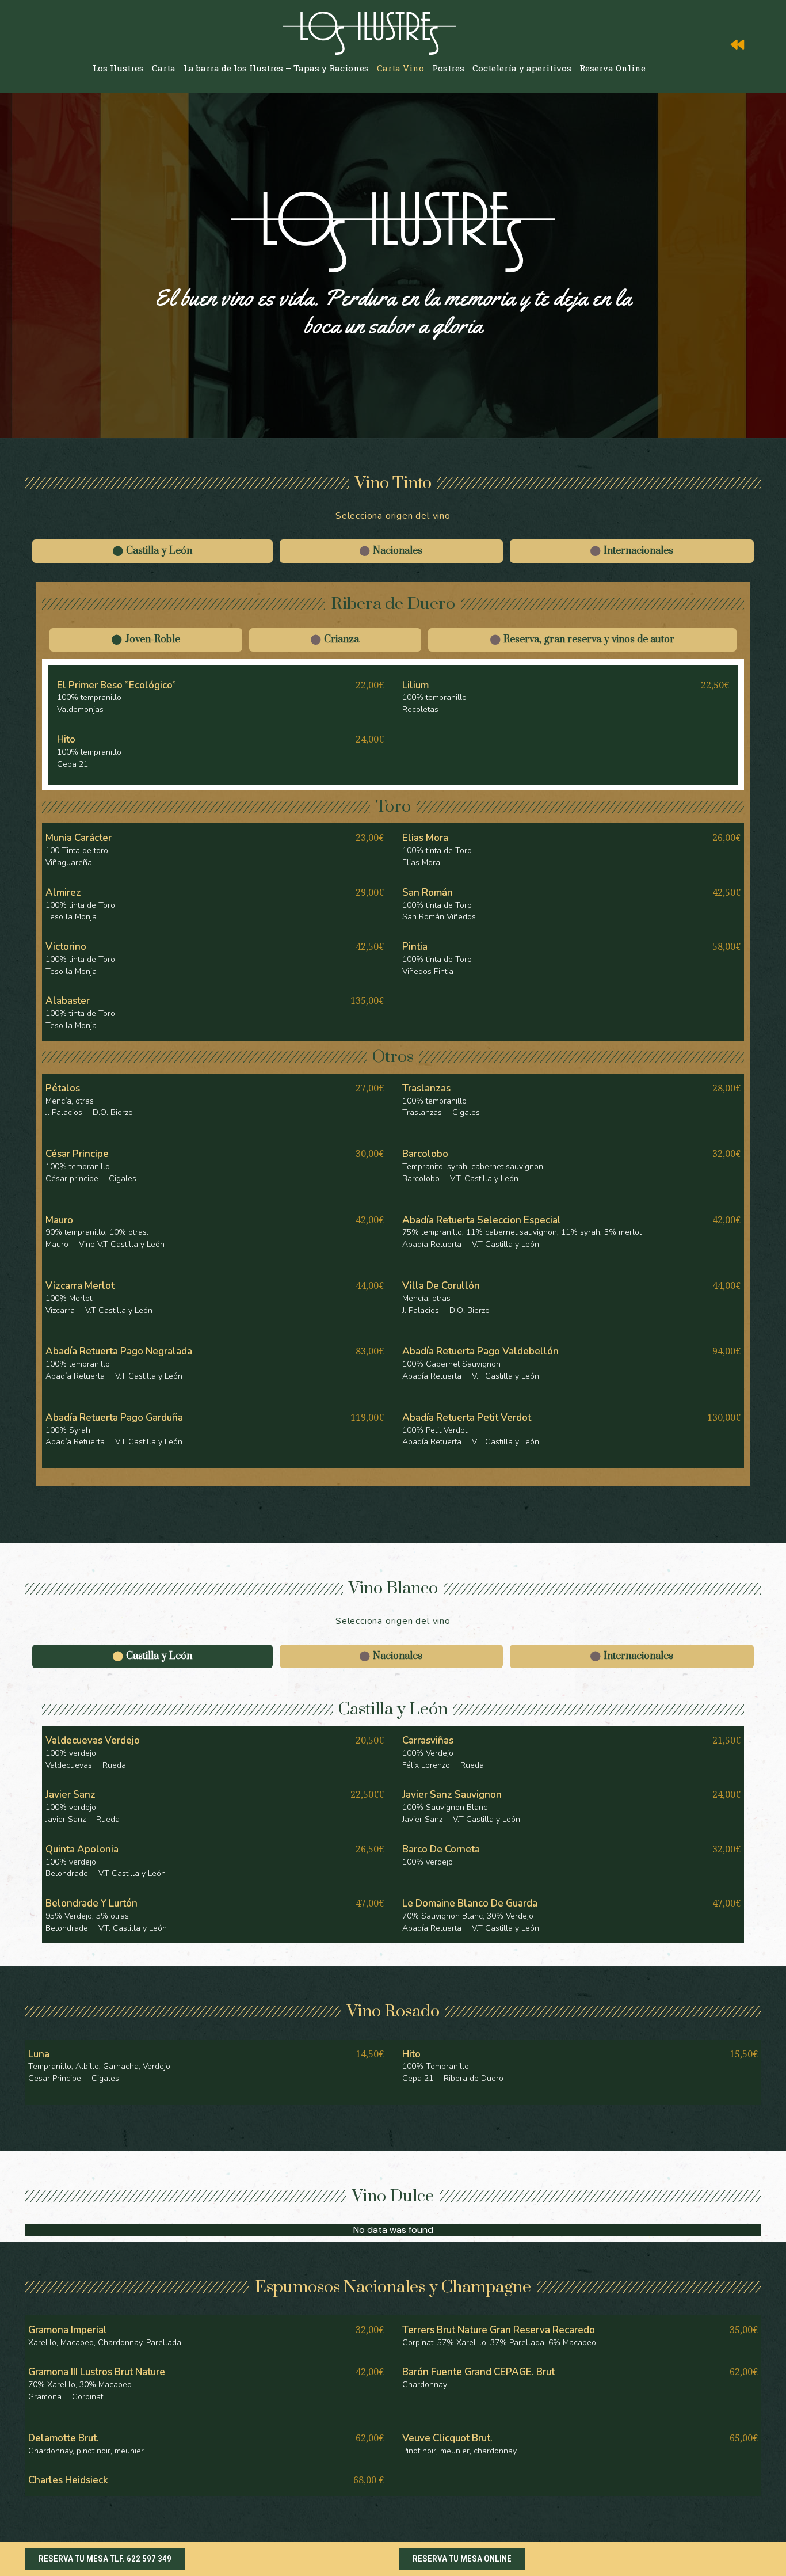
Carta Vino (400, 68)
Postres (448, 68)
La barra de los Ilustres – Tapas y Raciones (276, 68)
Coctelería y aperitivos (522, 68)
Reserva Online (613, 68)
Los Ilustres (118, 68)
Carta (164, 68)
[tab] (152, 551)
